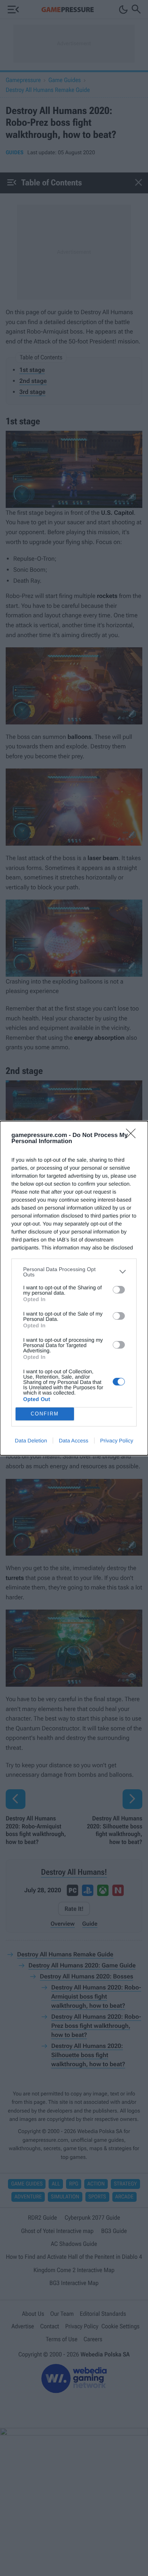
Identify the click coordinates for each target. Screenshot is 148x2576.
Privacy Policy (117, 1441)
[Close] (133, 1136)
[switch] (119, 1290)
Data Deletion (31, 1441)
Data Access (74, 1441)
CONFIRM (45, 1414)
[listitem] (74, 1272)
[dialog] (74, 1288)
